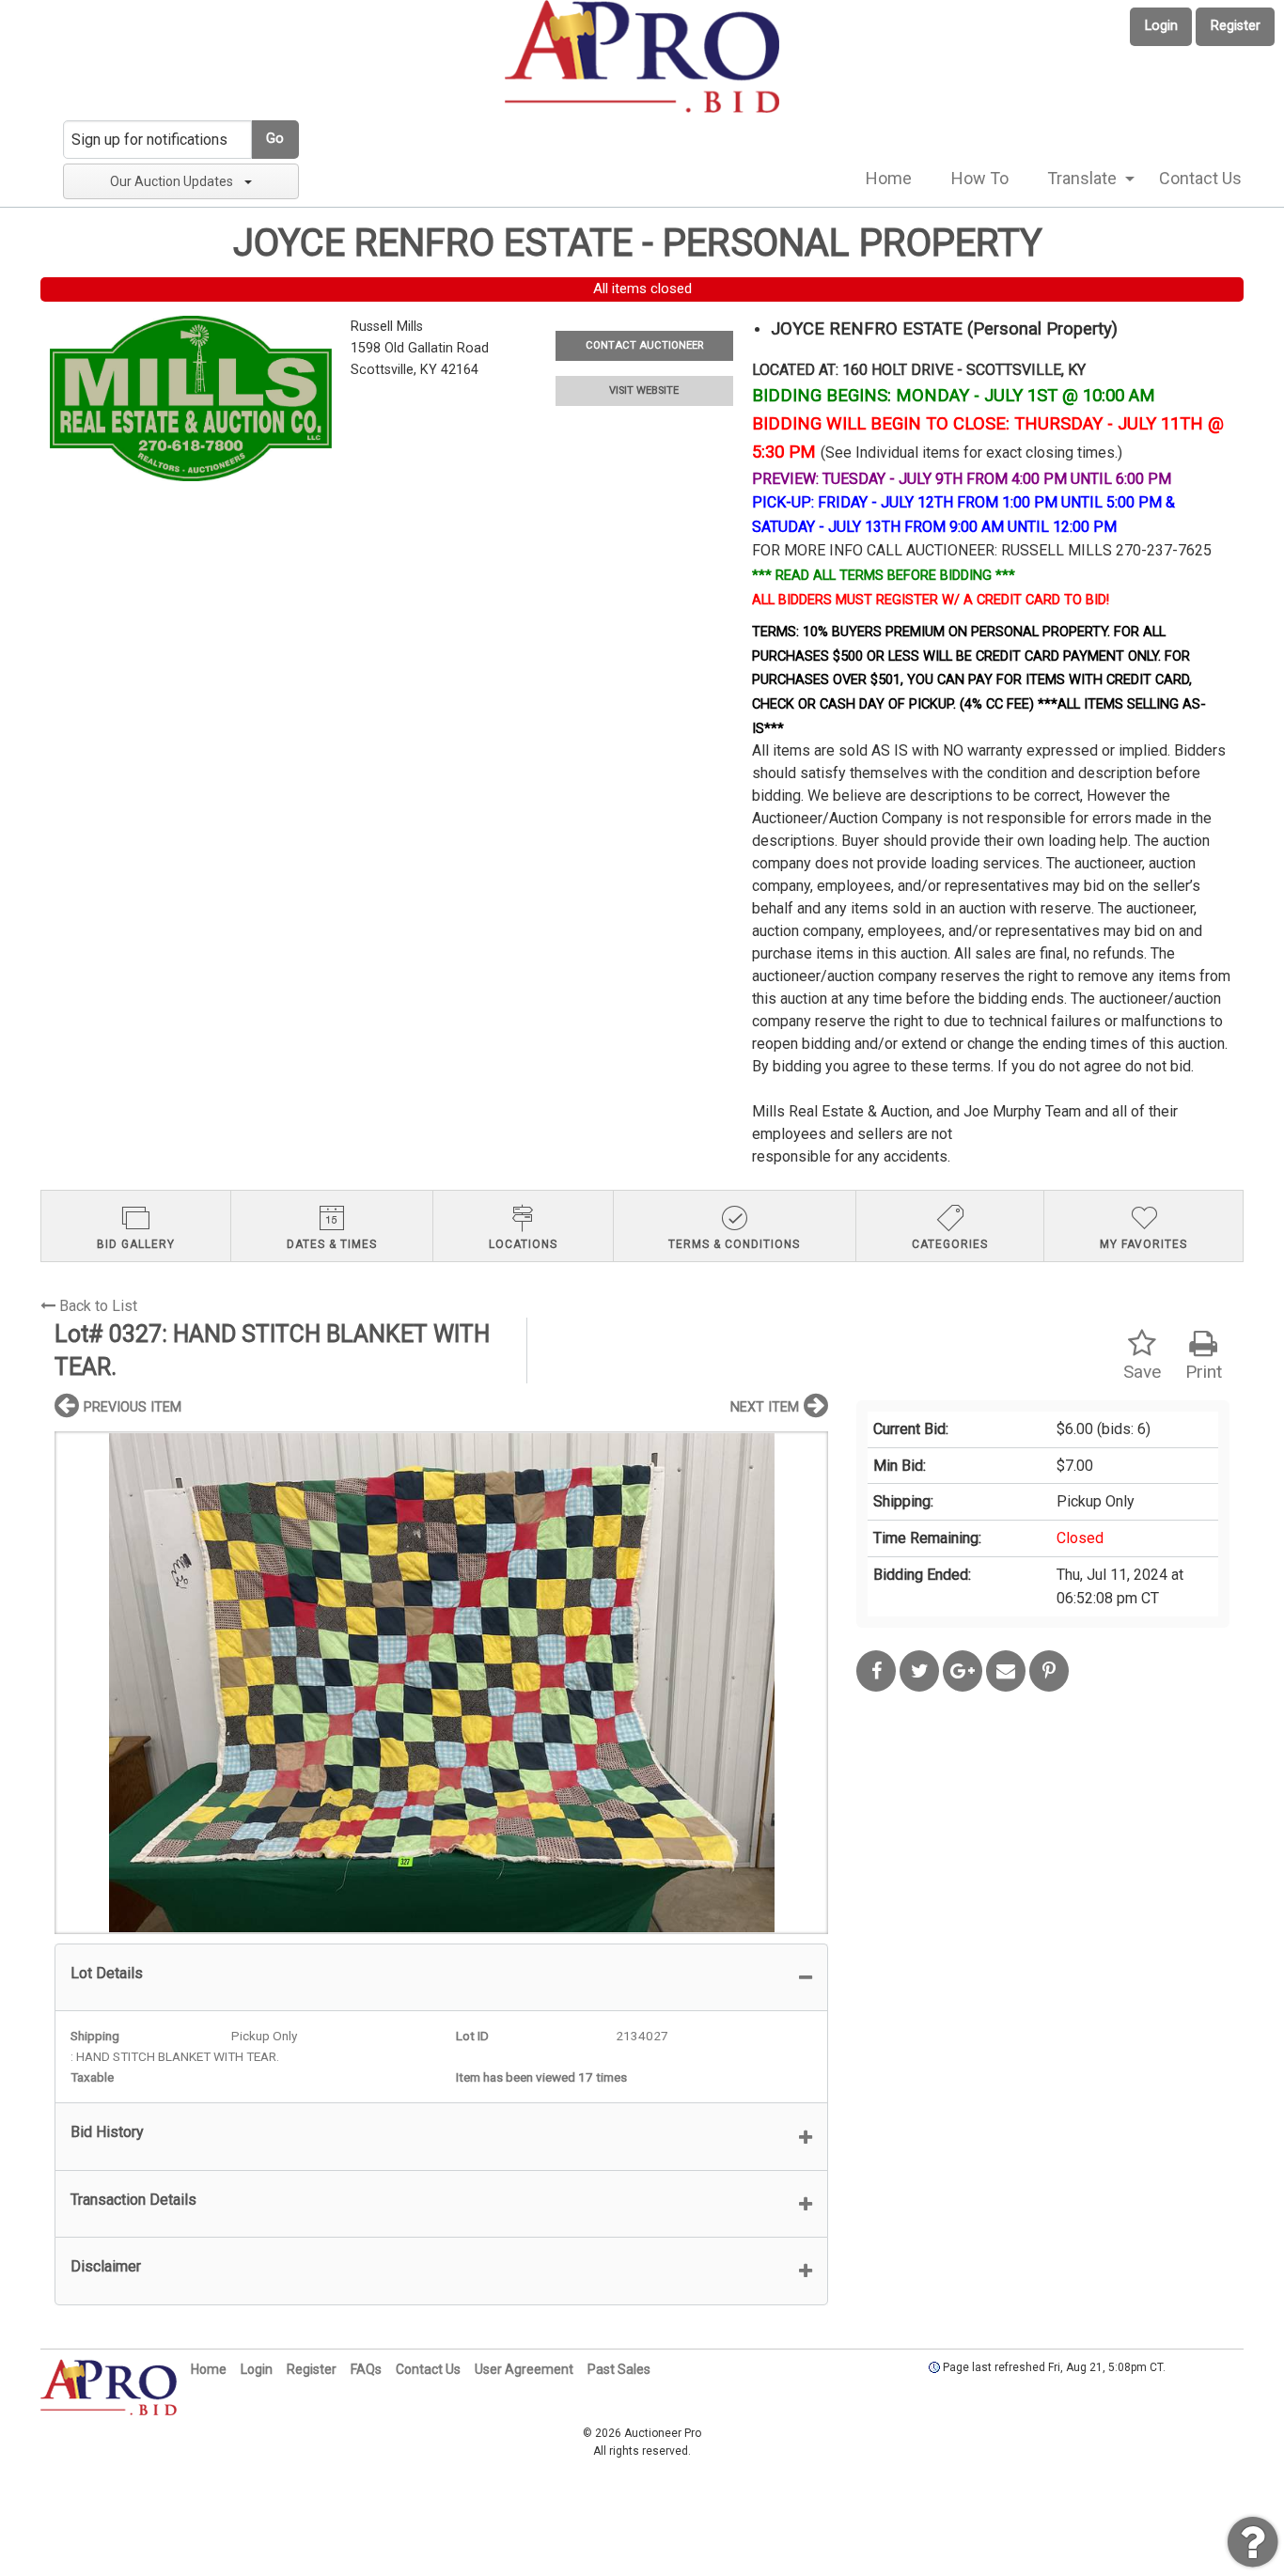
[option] (441, 1683)
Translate (1082, 178)
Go (275, 139)
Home (889, 178)
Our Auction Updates (172, 181)
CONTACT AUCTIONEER (644, 345)
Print (1204, 1372)
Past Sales (619, 2369)
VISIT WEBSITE (644, 390)
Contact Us (1200, 178)
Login (1161, 26)
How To (980, 178)
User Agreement (524, 2369)
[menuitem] (889, 179)
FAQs (366, 2369)
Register (1236, 26)
